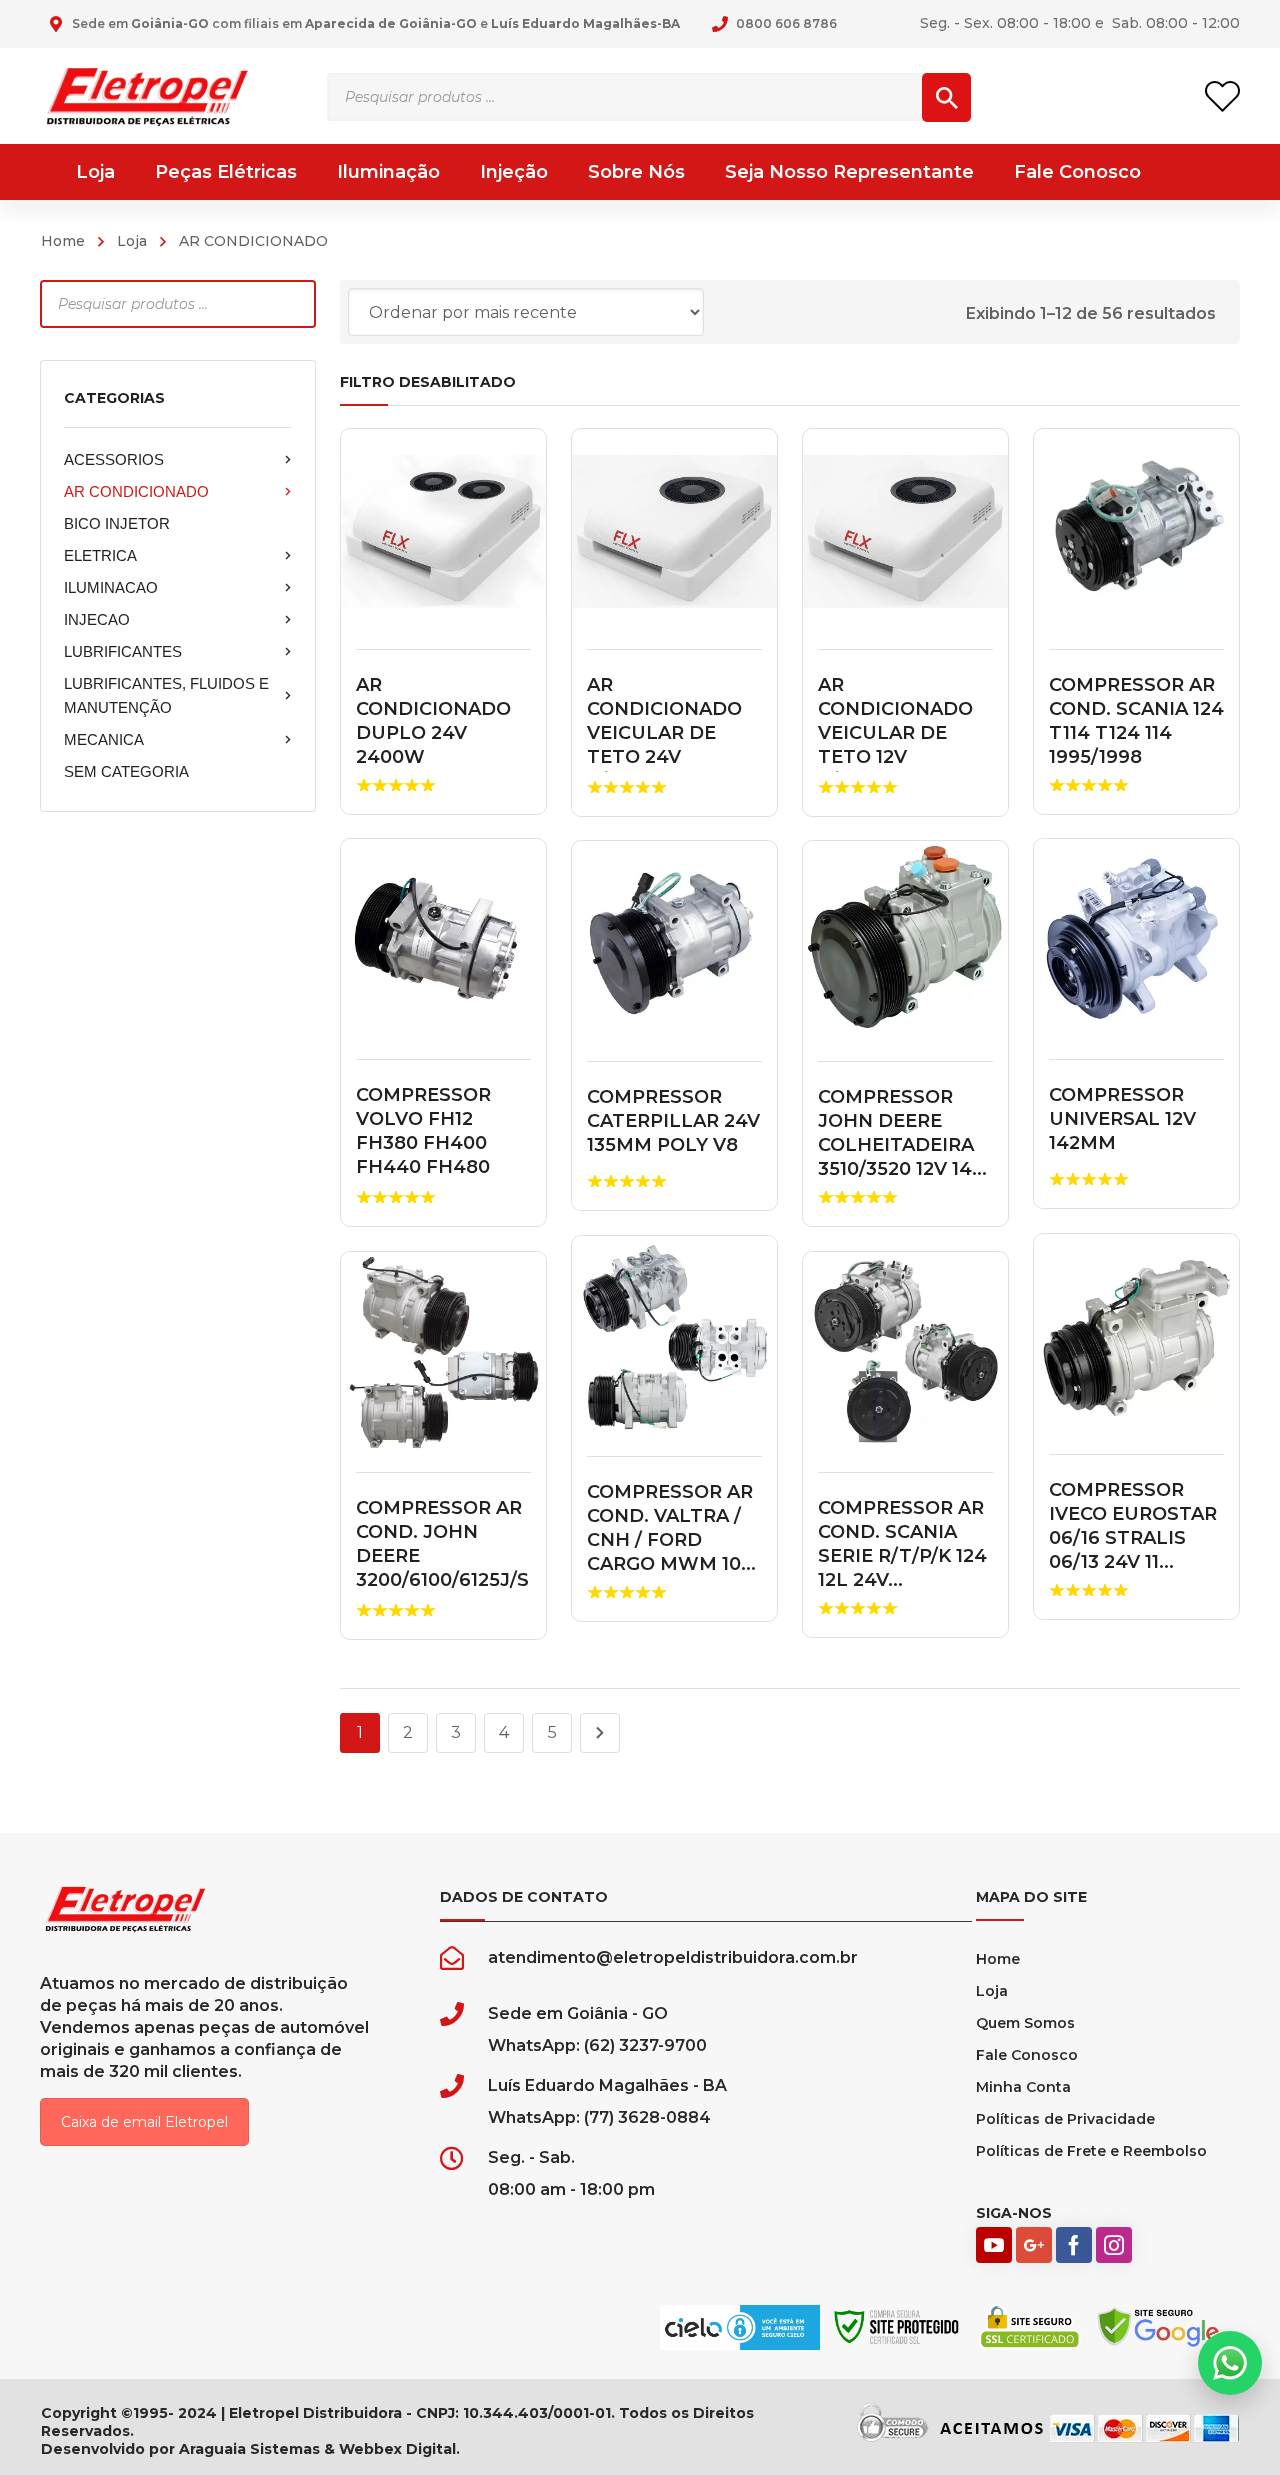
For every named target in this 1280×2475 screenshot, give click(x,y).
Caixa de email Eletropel (144, 2122)
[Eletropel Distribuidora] (147, 95)
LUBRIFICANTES (123, 651)
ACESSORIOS (114, 459)
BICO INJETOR (117, 523)
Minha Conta (1023, 2087)
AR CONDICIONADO (136, 491)
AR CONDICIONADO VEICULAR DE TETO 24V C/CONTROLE (664, 733)
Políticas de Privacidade (1065, 2119)
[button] (1230, 2363)
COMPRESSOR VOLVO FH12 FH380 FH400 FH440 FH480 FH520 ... (423, 1143)
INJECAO (97, 619)
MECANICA (104, 739)
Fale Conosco (1027, 2055)
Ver (443, 532)
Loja (132, 241)
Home (63, 241)
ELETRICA (100, 555)
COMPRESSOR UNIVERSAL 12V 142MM (1122, 1119)
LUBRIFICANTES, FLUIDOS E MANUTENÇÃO (166, 695)
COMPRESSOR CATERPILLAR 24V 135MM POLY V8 (673, 1121)
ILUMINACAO (111, 587)
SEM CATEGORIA (126, 771)
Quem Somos (1025, 2023)
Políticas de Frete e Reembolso (1091, 2151)
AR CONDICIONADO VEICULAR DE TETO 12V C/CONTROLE (895, 733)
